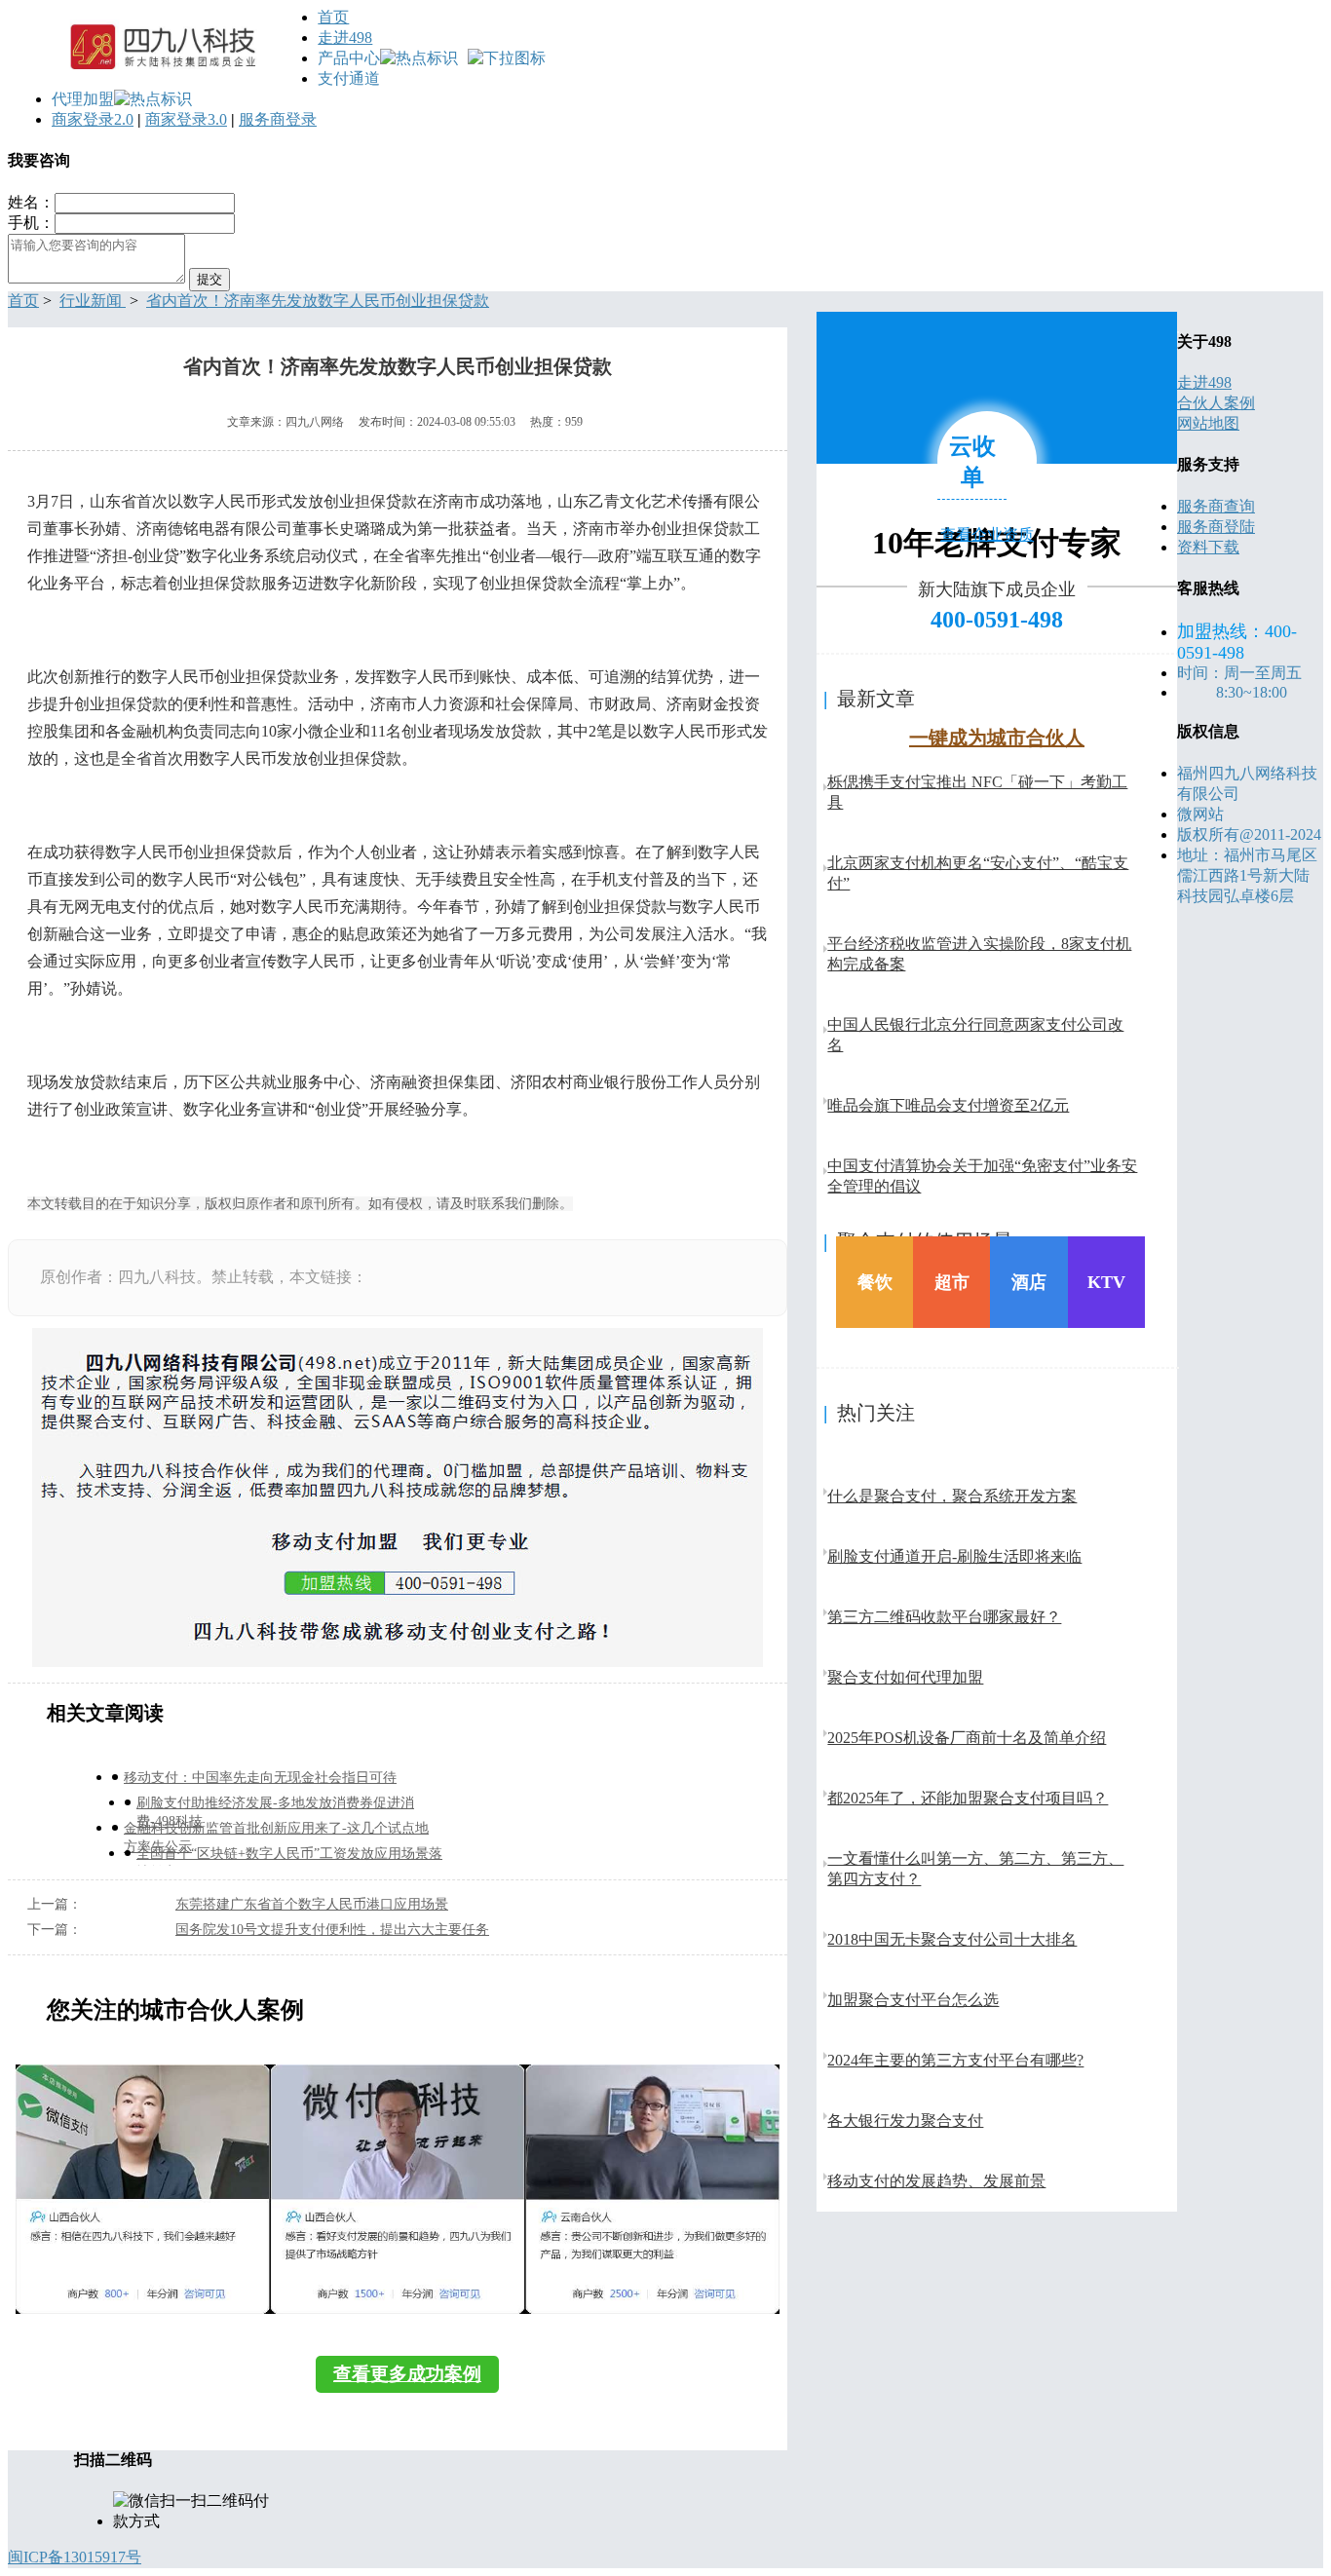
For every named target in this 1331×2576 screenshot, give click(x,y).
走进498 (345, 38)
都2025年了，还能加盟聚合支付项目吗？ (968, 1798)
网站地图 (1208, 423)
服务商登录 (278, 119)
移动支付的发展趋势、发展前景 (936, 2181)
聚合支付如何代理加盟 (905, 1677)
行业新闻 (93, 301)
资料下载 (1208, 547)
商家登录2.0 (93, 119)
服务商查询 (1216, 506)
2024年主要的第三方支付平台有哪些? (955, 2060)
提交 (209, 279)
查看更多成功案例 (407, 2374)
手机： (31, 223)
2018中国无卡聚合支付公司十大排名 (952, 1939)
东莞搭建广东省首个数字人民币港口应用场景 (312, 1904)
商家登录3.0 (186, 119)
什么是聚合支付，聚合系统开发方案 (952, 1496)
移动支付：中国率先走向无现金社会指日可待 (260, 1778)
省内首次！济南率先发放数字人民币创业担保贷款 (318, 301)
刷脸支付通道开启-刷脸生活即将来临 (954, 1556)
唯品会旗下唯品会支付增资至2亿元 (948, 1105)
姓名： (31, 202)
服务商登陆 (1216, 527)
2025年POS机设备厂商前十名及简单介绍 (967, 1738)
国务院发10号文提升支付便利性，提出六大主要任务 (332, 1930)
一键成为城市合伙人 (997, 738)
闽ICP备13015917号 (75, 2557)
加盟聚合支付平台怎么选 (913, 2000)
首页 (333, 17)
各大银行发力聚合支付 (905, 2121)
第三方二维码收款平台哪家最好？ (944, 1617)
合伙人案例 (1216, 403)
